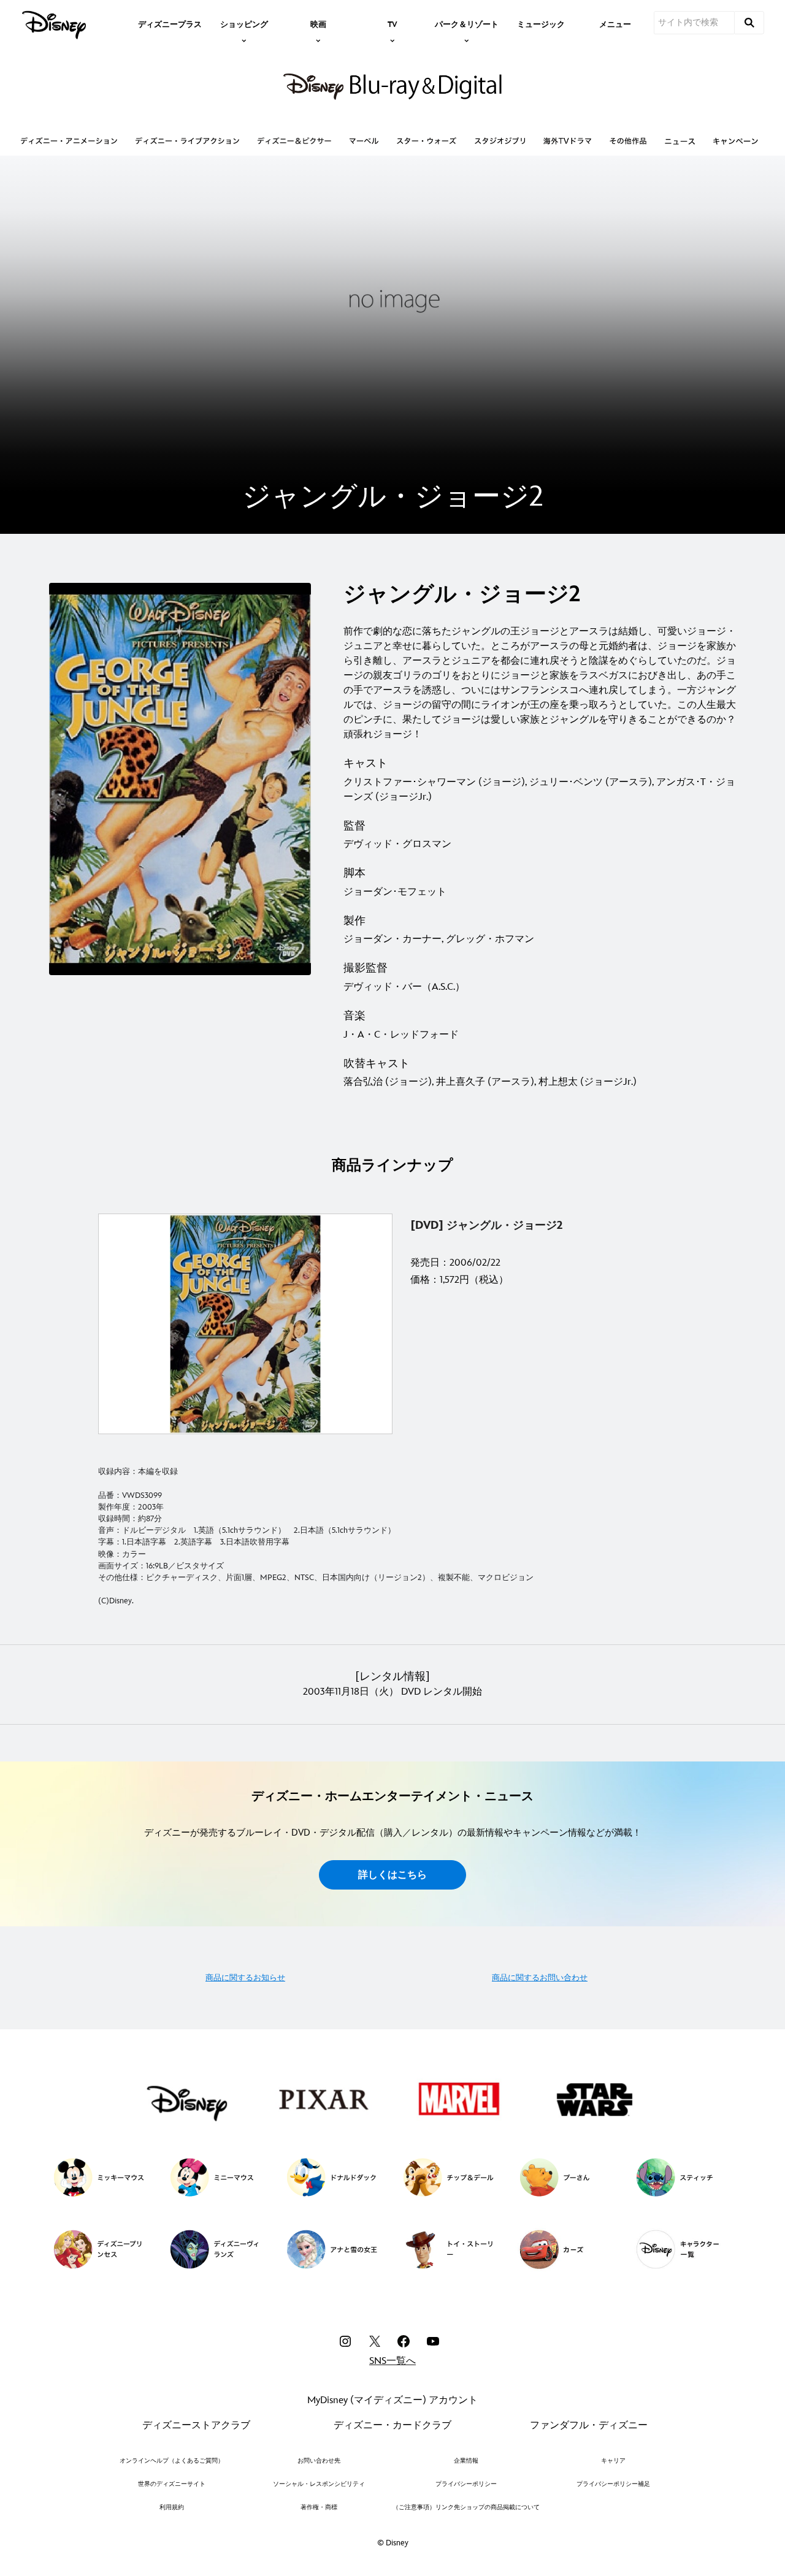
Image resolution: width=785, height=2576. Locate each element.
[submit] (749, 23)
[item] (244, 23)
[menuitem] (170, 23)
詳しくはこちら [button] (392, 1875)
